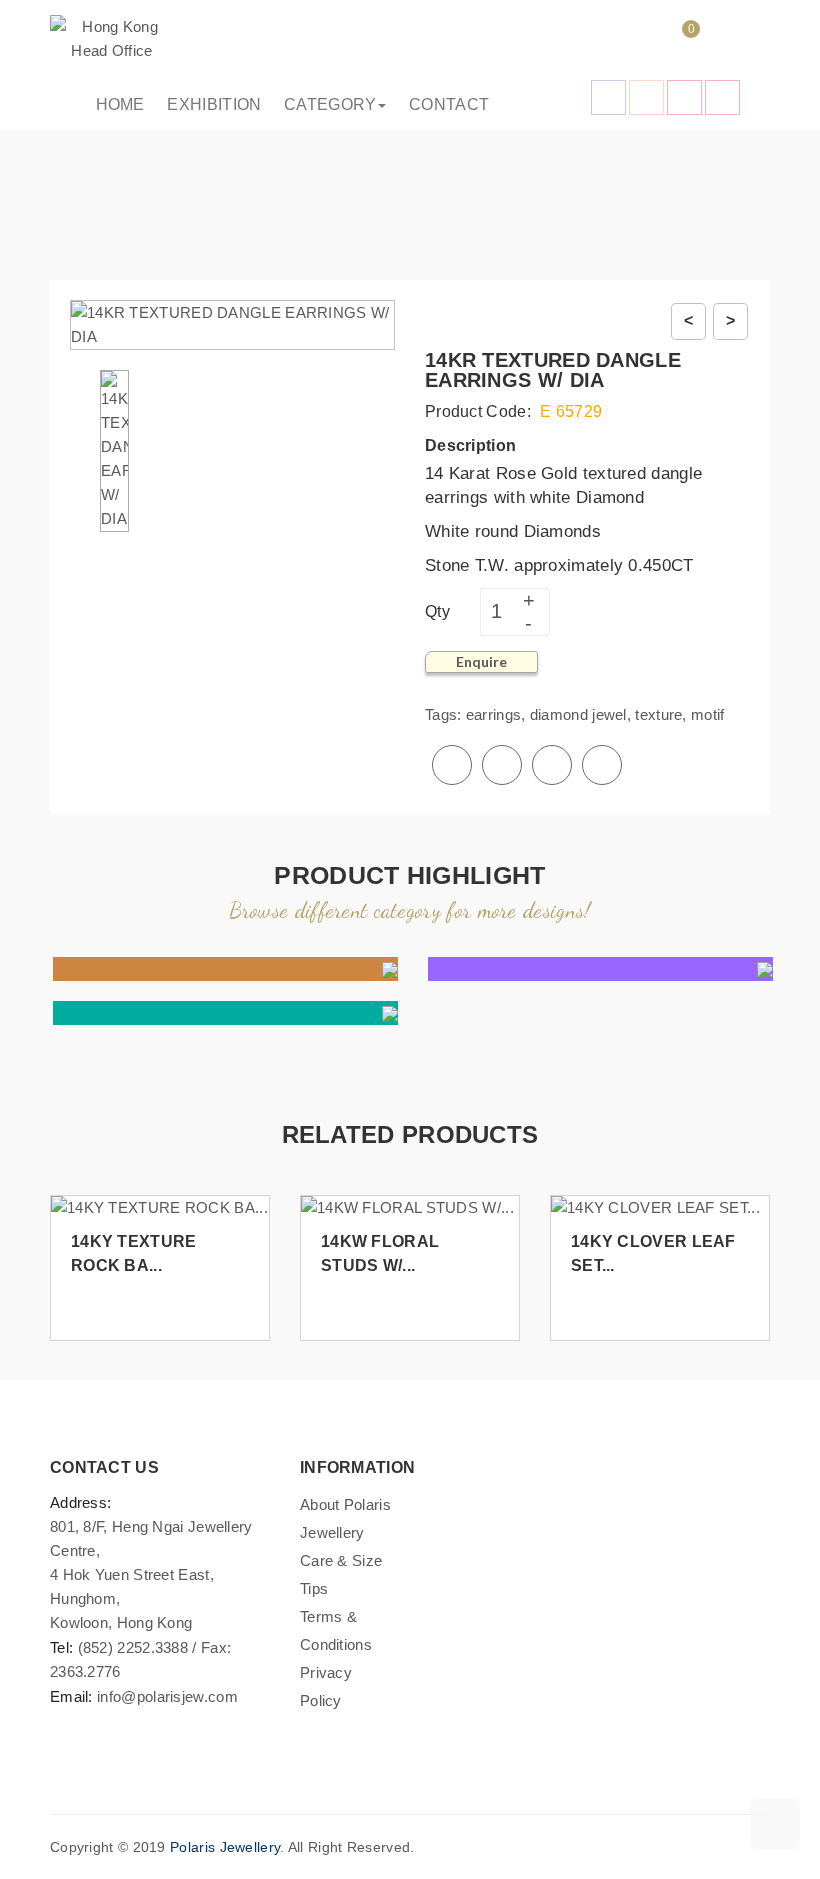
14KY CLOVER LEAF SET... (653, 1253)
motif (708, 714)
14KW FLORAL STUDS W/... (380, 1253)
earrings (493, 714)
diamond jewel (578, 714)
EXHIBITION (210, 104)
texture (658, 714)
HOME (116, 104)
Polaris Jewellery (225, 1847)
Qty (437, 611)
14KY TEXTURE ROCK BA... (134, 1253)
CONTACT (444, 104)
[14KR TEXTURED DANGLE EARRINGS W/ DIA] (114, 449)
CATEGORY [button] (325, 104)
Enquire (481, 661)
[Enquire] (246, 1301)
